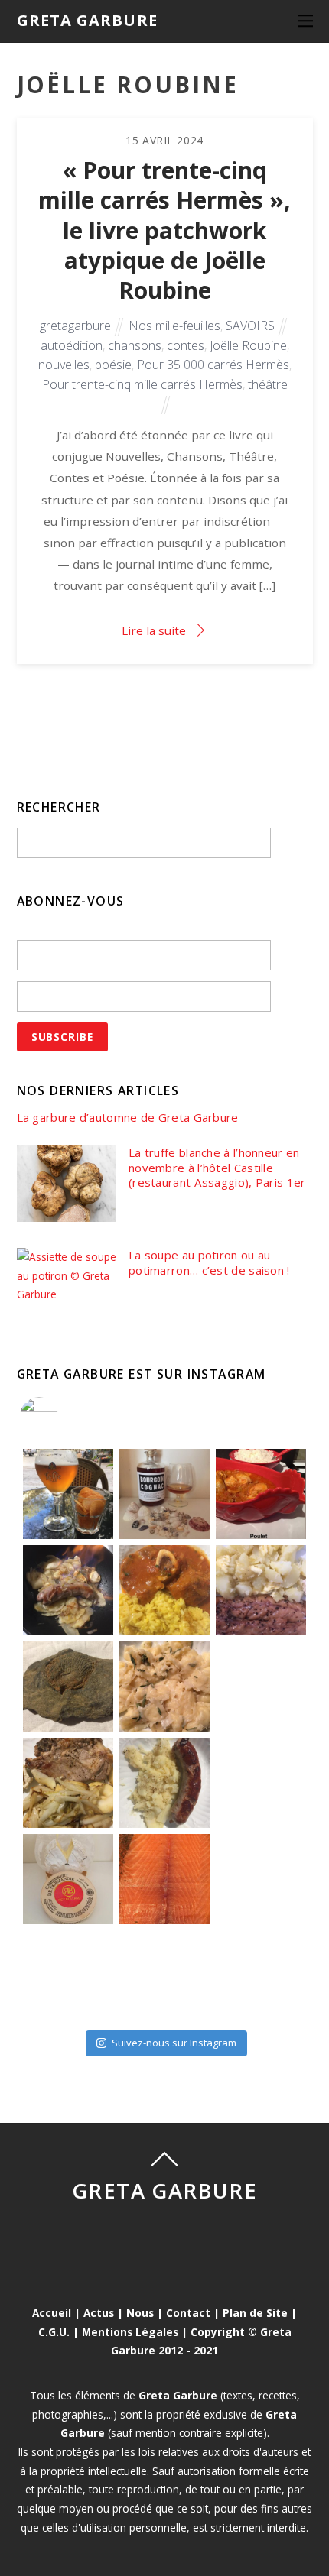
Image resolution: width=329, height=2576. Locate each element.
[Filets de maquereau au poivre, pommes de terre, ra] (261, 1590)
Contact (188, 2313)
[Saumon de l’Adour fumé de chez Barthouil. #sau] (164, 1879)
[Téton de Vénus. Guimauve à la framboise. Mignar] (68, 1975)
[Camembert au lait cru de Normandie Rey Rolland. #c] (68, 1879)
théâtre (268, 384)
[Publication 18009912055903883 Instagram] (164, 1494)
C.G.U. (54, 2332)
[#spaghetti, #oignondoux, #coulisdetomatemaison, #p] (261, 1687)
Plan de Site (255, 2313)
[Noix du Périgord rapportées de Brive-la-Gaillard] (261, 1879)
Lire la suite (154, 630)
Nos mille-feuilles (174, 326)
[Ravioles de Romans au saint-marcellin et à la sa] (164, 1687)
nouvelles (64, 365)
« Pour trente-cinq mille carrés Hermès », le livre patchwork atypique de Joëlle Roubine (164, 230)
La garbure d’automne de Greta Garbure (128, 1118)
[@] (62, 1416)
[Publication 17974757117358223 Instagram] (68, 1494)
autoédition (72, 345)
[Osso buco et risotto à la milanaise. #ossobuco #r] (164, 1590)
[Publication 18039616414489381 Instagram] (261, 1494)
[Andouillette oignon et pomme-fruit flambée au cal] (68, 1590)
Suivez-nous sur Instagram (174, 2043)
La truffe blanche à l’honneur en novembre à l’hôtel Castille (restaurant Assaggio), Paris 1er (217, 1168)
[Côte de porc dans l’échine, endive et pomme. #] (68, 1783)
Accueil (52, 2313)
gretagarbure (75, 326)
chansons (135, 345)
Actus (99, 2313)
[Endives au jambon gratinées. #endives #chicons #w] (261, 1783)
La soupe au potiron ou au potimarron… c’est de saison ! (209, 1263)
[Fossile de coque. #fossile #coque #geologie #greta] (68, 1687)
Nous (140, 2313)
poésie (113, 365)
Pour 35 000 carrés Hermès (213, 365)
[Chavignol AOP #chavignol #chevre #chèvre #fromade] (261, 1975)
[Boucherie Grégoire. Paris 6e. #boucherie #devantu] (164, 1975)
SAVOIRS (250, 326)
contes (186, 345)
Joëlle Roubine (248, 345)
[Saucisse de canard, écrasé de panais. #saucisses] (164, 1783)
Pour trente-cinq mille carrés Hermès (142, 384)
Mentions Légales (130, 2332)
